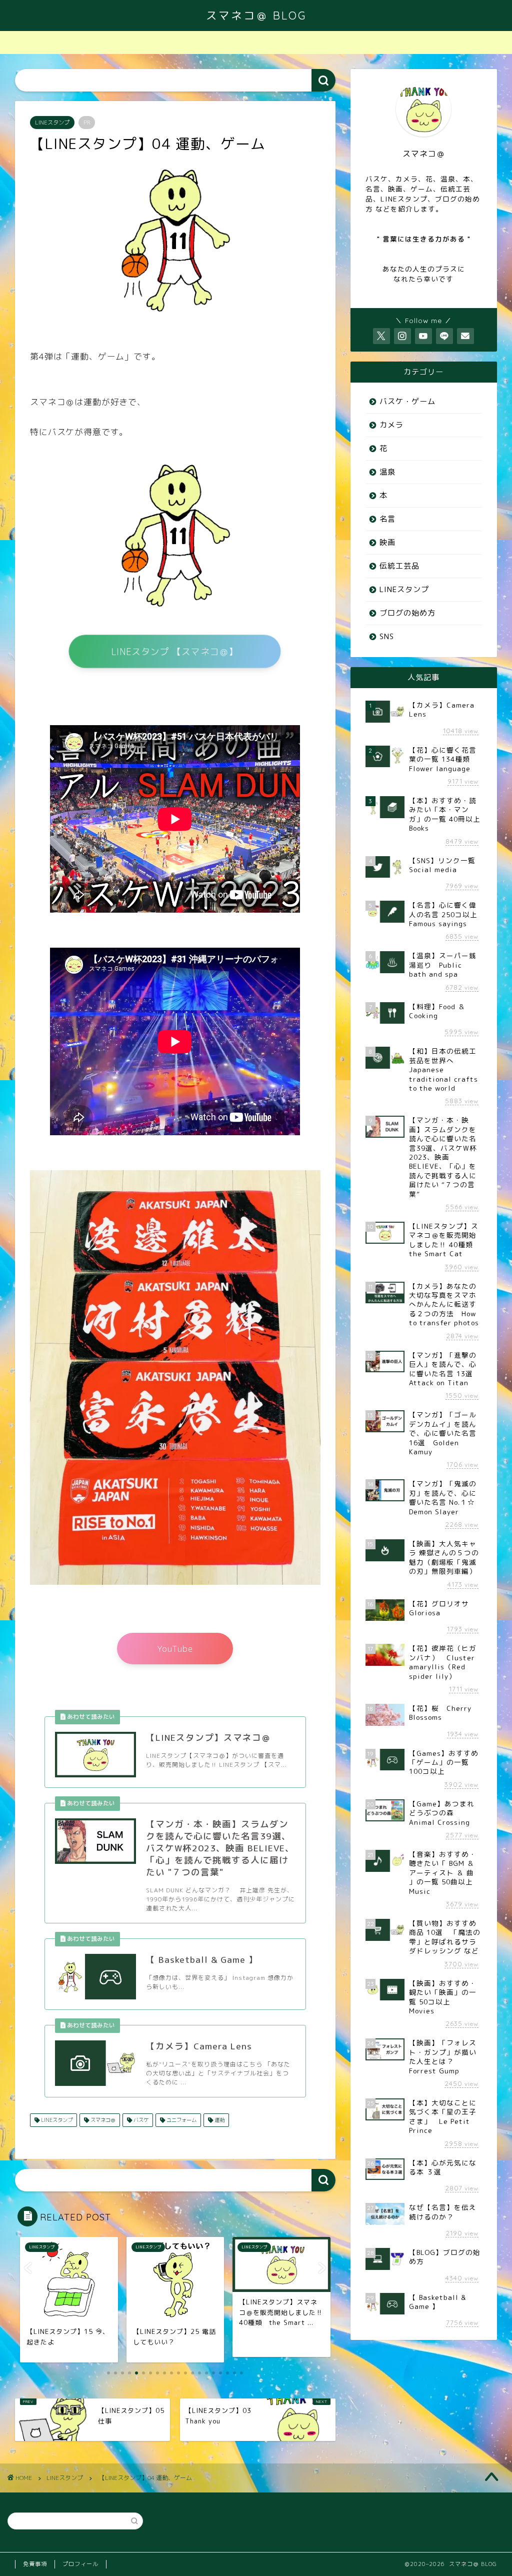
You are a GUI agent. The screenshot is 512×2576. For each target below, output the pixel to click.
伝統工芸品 (399, 566)
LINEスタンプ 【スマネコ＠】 (175, 652)
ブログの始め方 (407, 613)
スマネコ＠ (102, 2120)
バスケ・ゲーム (407, 401)
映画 (387, 542)
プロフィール (80, 2564)
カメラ (391, 425)
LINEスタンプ (52, 123)
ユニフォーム (181, 2120)
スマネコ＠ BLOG (256, 15)
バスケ (140, 2120)
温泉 (387, 472)
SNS (387, 636)
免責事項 (35, 2564)
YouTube (175, 1648)
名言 (387, 519)
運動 (219, 2120)
